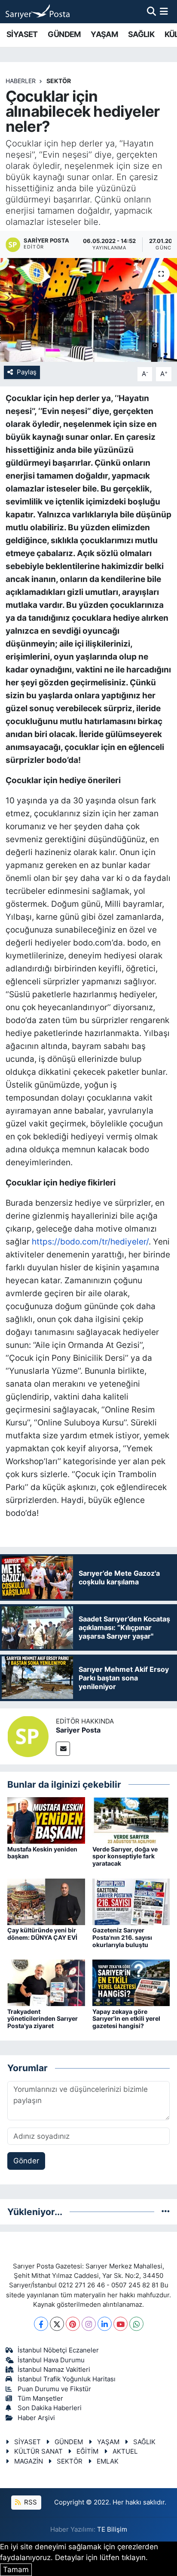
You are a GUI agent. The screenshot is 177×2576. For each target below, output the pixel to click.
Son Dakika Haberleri (50, 2408)
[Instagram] (89, 2324)
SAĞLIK (141, 34)
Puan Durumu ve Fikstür (54, 2389)
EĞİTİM (87, 2452)
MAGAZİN (29, 2461)
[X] (57, 2324)
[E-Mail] (63, 1749)
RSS (30, 2502)
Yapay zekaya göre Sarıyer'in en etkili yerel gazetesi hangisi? (126, 2019)
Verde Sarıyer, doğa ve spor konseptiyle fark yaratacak (125, 1856)
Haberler (21, 81)
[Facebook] (41, 2324)
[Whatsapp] (136, 2324)
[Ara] (151, 11)
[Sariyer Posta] (28, 1736)
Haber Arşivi (36, 2418)
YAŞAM (104, 34)
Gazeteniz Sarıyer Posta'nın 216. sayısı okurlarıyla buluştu (122, 1937)
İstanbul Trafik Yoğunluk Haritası (67, 2379)
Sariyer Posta (78, 1730)
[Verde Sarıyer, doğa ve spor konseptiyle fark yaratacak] (131, 1820)
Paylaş (27, 372)
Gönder (26, 2161)
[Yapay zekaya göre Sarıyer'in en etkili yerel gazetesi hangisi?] (131, 1982)
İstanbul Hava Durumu (51, 2360)
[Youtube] (121, 2324)
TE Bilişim (112, 2529)
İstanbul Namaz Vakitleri (54, 2370)
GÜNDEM (64, 34)
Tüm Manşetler (40, 2399)
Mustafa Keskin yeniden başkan (42, 1853)
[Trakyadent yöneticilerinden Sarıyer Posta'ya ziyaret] (46, 1982)
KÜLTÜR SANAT (38, 2452)
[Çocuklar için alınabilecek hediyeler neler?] (88, 310)
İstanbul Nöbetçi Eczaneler (58, 2350)
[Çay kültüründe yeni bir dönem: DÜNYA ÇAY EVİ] (46, 1901)
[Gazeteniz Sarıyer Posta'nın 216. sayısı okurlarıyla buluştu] (131, 1901)
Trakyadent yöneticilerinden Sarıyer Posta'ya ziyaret (43, 2019)
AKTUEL (125, 2452)
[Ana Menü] (164, 11)
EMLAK (108, 2461)
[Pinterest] (73, 2324)
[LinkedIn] (105, 2324)
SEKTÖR (59, 81)
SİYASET (22, 34)
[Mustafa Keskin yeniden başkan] (46, 1820)
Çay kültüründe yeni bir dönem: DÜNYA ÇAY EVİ (42, 1934)
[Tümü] (166, 2212)
